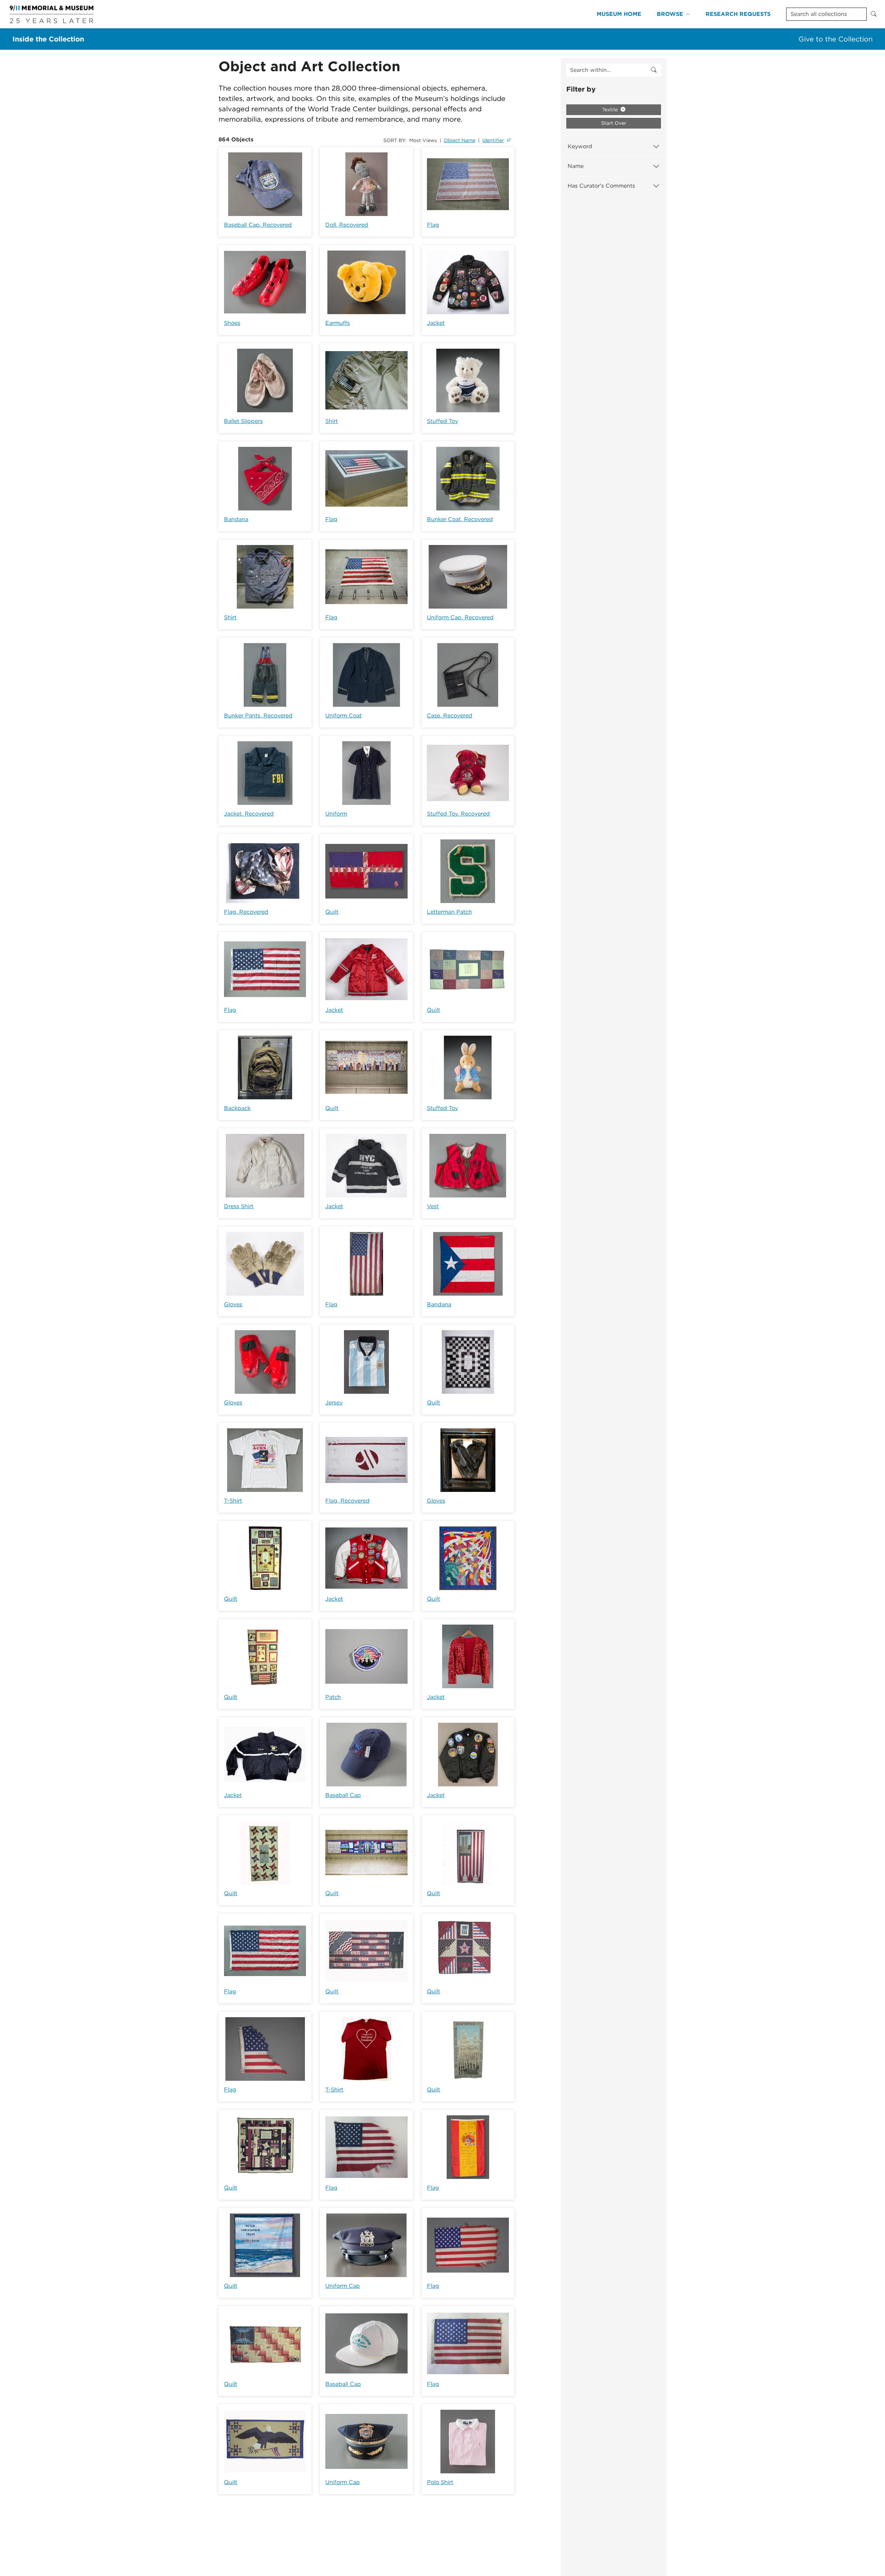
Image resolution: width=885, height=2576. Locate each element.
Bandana (236, 519)
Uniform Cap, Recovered (460, 617)
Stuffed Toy (442, 421)
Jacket (436, 323)
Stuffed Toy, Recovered (458, 814)
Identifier (493, 140)
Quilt (332, 912)
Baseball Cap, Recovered (258, 225)
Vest (433, 1206)
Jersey (334, 1403)
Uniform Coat (343, 716)
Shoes (232, 323)
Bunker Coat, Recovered (460, 519)
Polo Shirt (440, 2482)
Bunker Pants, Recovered (258, 716)
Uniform (336, 814)
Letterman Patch (449, 912)
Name (576, 166)
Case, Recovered (450, 716)
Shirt (332, 421)
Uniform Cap (343, 2286)
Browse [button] (670, 14)
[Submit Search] (874, 14)
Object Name (460, 140)
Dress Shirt (239, 1206)
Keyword (580, 146)
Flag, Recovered (246, 912)
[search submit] (654, 70)
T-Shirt (233, 1501)
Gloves (233, 1304)
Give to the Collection (836, 39)
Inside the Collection (48, 39)
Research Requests (738, 14)
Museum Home (619, 14)
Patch (333, 1697)
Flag (433, 225)
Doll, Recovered (347, 225)
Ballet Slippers (243, 421)
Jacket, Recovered (249, 814)
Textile (611, 110)
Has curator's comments (601, 186)
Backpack (237, 1108)
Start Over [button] (614, 123)
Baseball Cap (343, 1795)
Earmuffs (338, 323)
